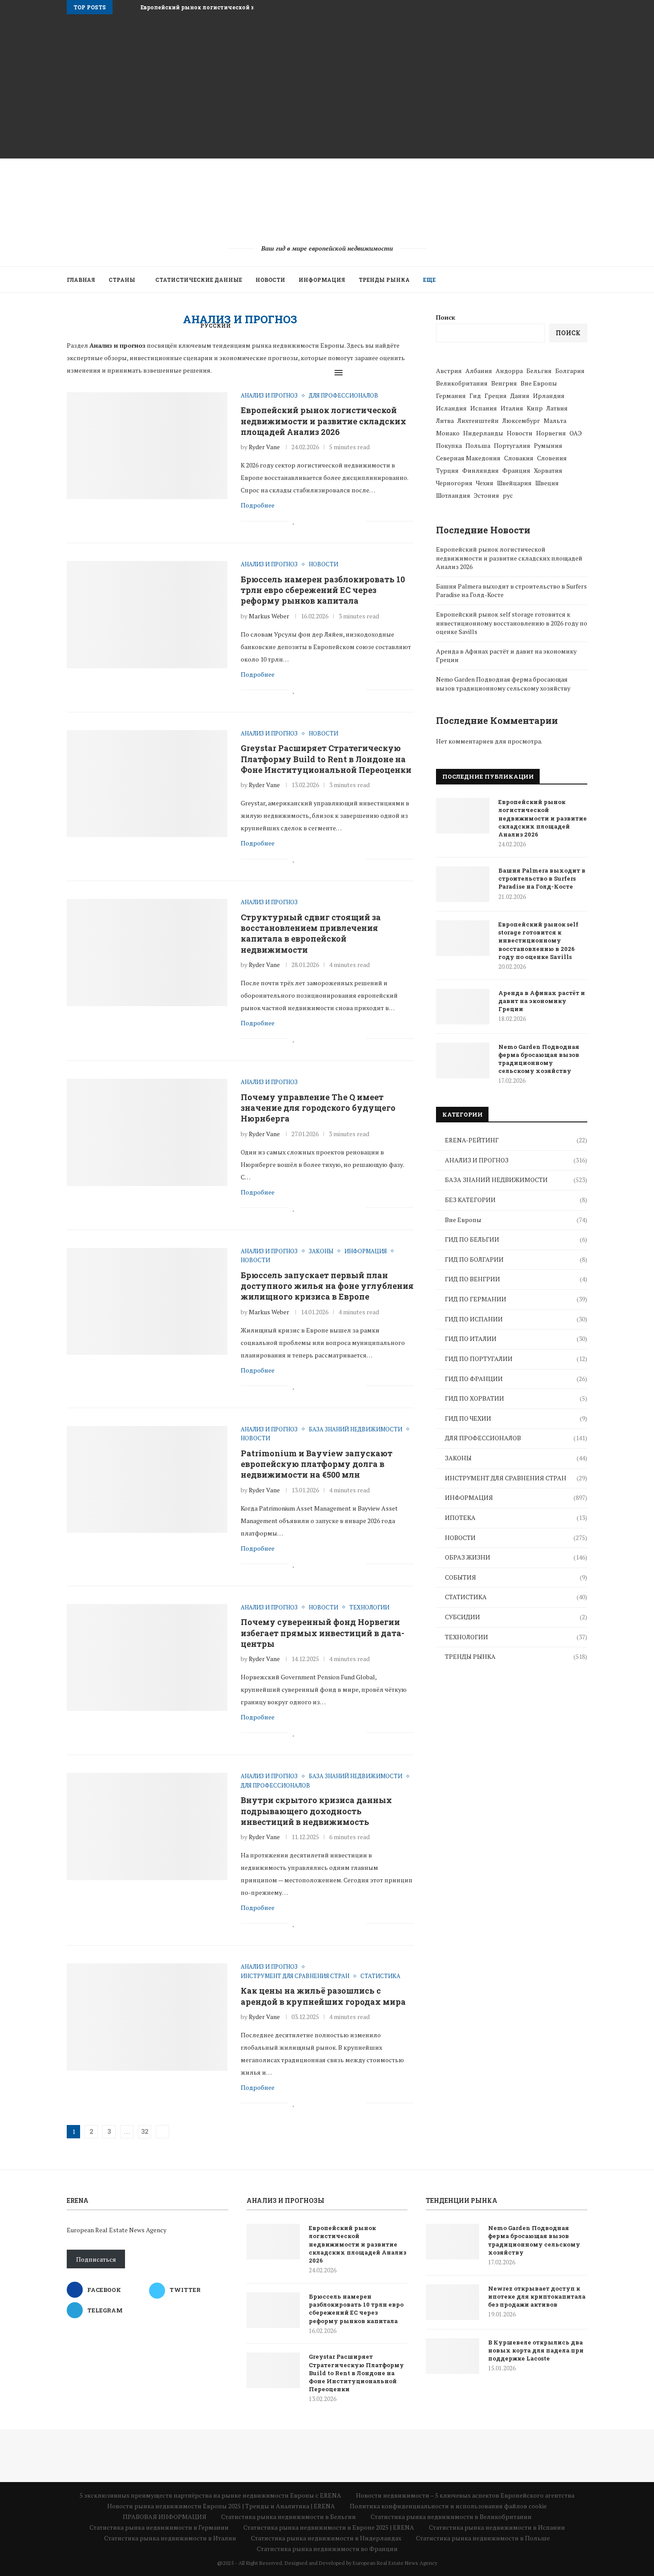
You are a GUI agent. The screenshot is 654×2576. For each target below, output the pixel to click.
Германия (451, 396)
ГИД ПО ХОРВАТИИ (516, 1398)
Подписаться (96, 2259)
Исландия (451, 408)
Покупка (449, 445)
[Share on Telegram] (350, 521)
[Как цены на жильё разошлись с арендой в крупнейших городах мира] (147, 2017)
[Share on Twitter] (313, 521)
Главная (81, 280)
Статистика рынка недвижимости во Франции (327, 2549)
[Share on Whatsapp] (341, 521)
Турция (447, 470)
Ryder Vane (264, 447)
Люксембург (521, 421)
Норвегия (551, 433)
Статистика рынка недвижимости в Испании (497, 2527)
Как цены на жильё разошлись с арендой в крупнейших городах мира (323, 1996)
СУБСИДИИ (516, 1617)
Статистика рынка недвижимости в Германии (159, 2527)
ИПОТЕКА (516, 1518)
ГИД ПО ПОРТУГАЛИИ (516, 1359)
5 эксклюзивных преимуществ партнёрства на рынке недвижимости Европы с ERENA (210, 2495)
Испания (484, 408)
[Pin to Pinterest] (322, 521)
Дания (520, 396)
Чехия (485, 483)
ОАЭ (576, 433)
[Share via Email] (359, 521)
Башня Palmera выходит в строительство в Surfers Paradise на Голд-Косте (542, 878)
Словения (552, 458)
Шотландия (453, 495)
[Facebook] (307, 373)
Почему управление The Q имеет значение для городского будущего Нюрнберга (318, 1108)
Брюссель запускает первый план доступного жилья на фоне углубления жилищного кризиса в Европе (327, 1286)
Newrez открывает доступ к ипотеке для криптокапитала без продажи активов (537, 2296)
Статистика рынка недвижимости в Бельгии (289, 2517)
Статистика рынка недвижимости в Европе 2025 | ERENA (329, 2527)
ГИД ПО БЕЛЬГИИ (516, 1239)
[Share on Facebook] (303, 521)
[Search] (359, 373)
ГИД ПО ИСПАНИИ (516, 1319)
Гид (475, 396)
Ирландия (549, 396)
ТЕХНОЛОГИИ (516, 1637)
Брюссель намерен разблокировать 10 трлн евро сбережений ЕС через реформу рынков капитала (323, 590)
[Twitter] (316, 373)
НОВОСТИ (270, 280)
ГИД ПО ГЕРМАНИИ (516, 1299)
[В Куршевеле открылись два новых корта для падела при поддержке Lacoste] (452, 2356)
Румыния (548, 445)
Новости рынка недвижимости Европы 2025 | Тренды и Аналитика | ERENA (221, 2506)
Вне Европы (516, 1220)
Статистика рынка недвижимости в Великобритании (451, 2517)
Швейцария (514, 483)
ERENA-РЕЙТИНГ (516, 1140)
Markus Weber (269, 616)
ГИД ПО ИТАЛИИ (516, 1339)
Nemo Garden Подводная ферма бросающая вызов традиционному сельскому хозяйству (503, 684)
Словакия (519, 458)
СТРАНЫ (122, 280)
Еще (429, 280)
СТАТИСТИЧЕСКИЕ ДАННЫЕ (199, 280)
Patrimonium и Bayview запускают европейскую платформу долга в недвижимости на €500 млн (317, 1464)
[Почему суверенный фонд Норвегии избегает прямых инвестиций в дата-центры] (147, 1658)
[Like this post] (294, 521)
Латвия (557, 408)
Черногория (454, 483)
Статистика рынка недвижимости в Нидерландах (326, 2538)
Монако (448, 433)
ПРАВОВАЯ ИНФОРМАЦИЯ (165, 2517)
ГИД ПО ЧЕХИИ (516, 1418)
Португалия (512, 445)
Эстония (486, 495)
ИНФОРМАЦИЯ (322, 280)
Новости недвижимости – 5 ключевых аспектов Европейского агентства (465, 2495)
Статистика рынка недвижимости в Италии (170, 2538)
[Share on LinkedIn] (331, 521)
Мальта (555, 421)
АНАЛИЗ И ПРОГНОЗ (516, 1160)
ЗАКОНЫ (516, 1458)
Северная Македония (468, 458)
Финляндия (480, 470)
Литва (445, 421)
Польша (478, 445)
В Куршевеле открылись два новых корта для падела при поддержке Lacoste (536, 2350)
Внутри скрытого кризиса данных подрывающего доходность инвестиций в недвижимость (316, 1811)
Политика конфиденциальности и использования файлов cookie (448, 2506)
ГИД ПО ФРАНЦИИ (516, 1379)
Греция (496, 396)
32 (145, 2131)
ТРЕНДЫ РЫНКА (384, 280)
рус (508, 495)
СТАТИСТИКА (516, 1597)
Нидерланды (483, 433)
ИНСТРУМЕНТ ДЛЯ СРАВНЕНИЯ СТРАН (516, 1478)
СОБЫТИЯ (516, 1577)
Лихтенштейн (478, 421)
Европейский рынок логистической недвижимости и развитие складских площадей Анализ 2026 (323, 421)
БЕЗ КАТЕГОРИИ (516, 1200)
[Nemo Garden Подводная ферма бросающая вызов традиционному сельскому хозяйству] (463, 1060)
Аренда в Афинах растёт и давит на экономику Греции (542, 1001)
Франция (516, 470)
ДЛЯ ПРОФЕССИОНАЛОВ (516, 1438)
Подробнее (258, 505)
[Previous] (121, 7)
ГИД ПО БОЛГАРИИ (516, 1259)
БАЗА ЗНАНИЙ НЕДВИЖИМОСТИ (516, 1180)
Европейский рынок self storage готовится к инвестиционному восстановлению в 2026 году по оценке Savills (512, 623)
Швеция (547, 483)
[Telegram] (325, 373)
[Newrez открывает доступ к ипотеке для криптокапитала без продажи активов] (452, 2302)
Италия (512, 408)
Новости (520, 433)
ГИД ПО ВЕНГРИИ (516, 1279)
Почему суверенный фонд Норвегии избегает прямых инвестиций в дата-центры (323, 1633)
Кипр (535, 408)
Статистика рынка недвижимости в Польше (483, 2538)
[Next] (132, 7)
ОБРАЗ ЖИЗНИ (516, 1557)
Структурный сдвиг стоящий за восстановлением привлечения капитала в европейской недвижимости (311, 933)
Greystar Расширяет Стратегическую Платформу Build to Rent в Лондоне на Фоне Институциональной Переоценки (326, 759)
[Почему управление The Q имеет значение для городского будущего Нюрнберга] (147, 1132)
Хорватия (548, 470)
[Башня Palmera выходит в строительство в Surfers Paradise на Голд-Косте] (463, 884)
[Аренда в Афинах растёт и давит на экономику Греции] (463, 1007)
